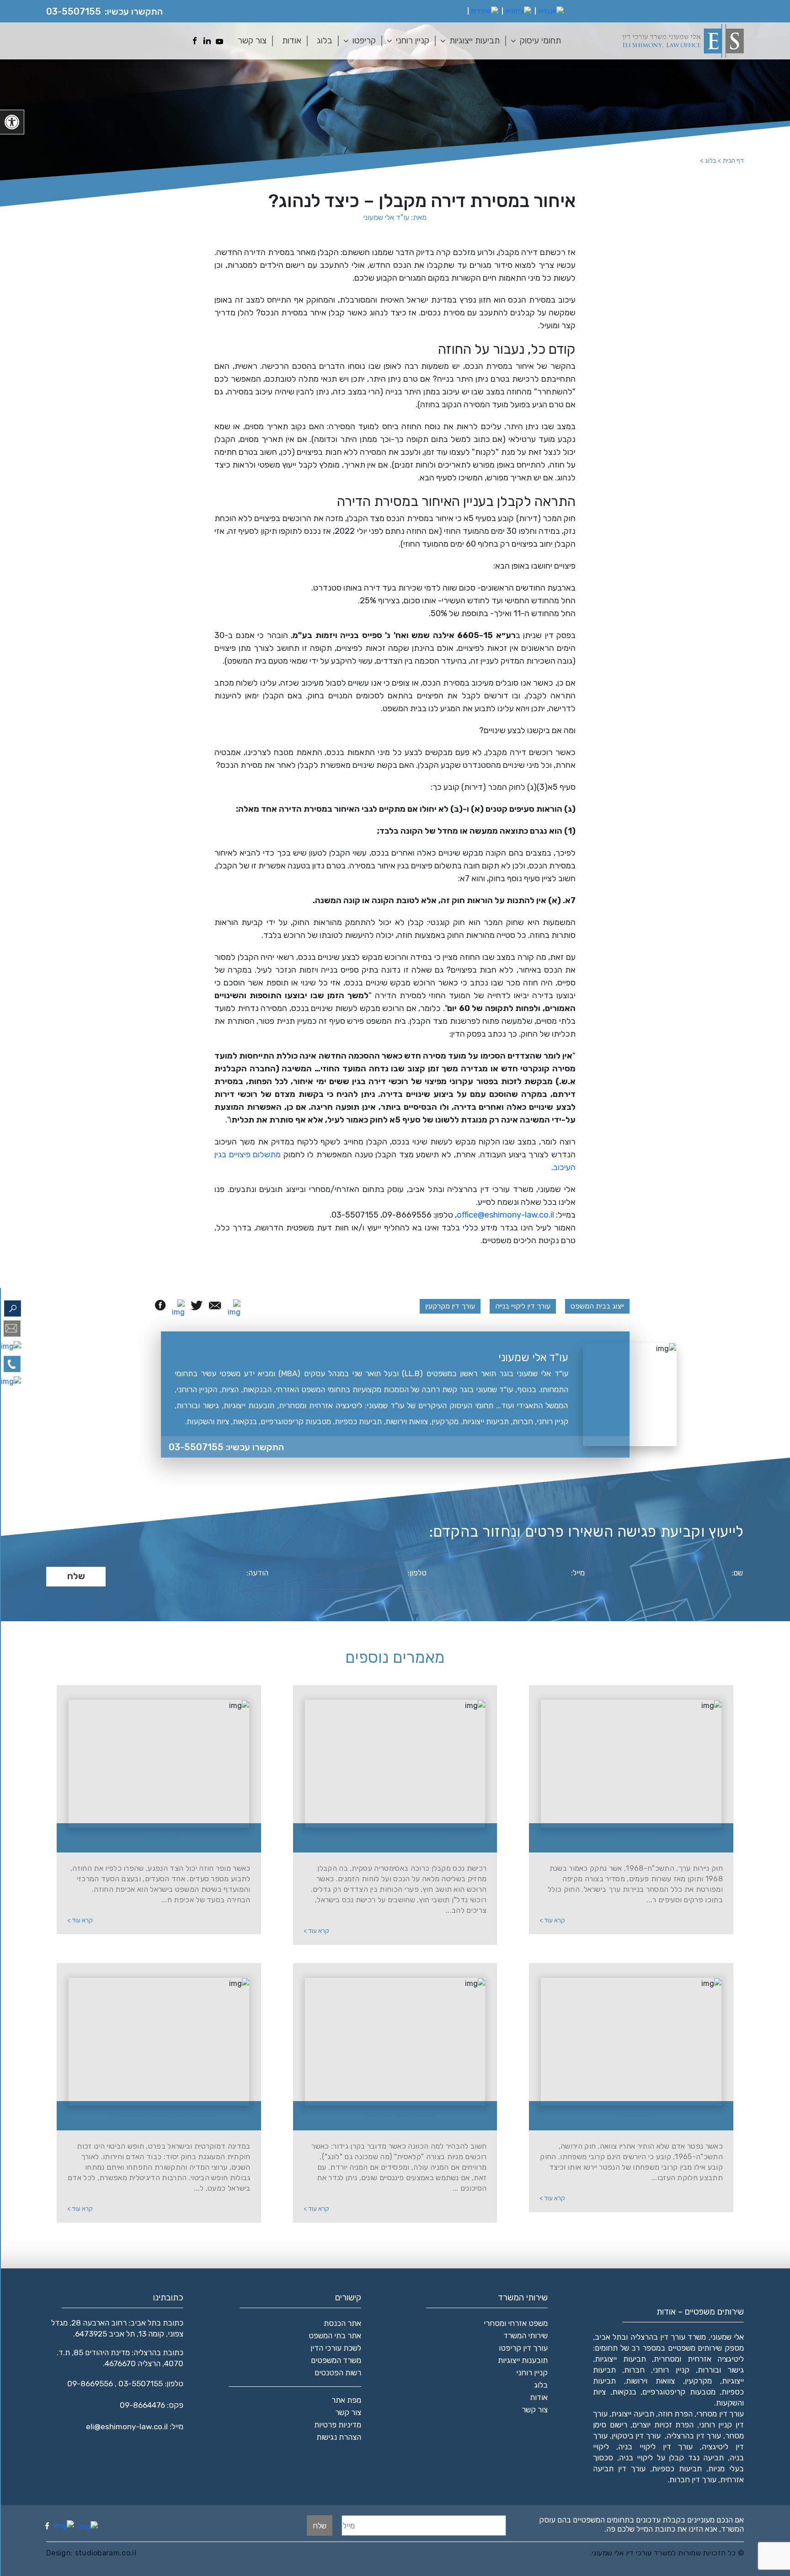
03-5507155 (74, 11)
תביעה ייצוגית (633, 2414)
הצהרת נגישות (339, 2437)
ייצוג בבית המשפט (597, 1306)
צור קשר (252, 40)
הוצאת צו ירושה (636, 2117)
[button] (12, 122)
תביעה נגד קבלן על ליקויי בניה (672, 2458)
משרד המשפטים (336, 2360)
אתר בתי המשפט (335, 2336)
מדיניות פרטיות (338, 2425)
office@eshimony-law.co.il (505, 1215)
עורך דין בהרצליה (694, 2436)
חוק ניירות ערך (636, 1839)
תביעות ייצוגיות (475, 40)
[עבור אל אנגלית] (551, 11)
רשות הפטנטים (338, 2373)
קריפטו (364, 40)
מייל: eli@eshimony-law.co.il (135, 2427)
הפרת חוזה (675, 2414)
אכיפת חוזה (164, 1839)
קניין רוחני (413, 40)
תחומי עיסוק (540, 40)
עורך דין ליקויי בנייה (523, 1306)
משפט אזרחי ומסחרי (516, 2323)
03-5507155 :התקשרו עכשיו (226, 1447)
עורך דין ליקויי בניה (656, 2447)
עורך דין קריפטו (523, 2348)
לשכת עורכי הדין (336, 2348)
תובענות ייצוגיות (523, 2360)
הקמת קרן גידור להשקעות (400, 2117)
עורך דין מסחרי (720, 2414)
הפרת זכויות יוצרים (663, 2425)
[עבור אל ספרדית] (485, 11)
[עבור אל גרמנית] (518, 11)
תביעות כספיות (677, 2469)
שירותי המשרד (526, 2336)
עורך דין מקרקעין (450, 1306)
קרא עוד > (552, 1920)
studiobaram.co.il (104, 2553)
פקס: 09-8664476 (152, 2405)
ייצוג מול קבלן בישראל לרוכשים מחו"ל (400, 1839)
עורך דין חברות (693, 2480)
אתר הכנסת (342, 2323)
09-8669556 (90, 2384)
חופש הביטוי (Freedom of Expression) (164, 2117)
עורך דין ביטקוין (636, 2436)
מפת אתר (346, 2400)
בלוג (325, 40)
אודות (292, 40)
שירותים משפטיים (695, 2348)
